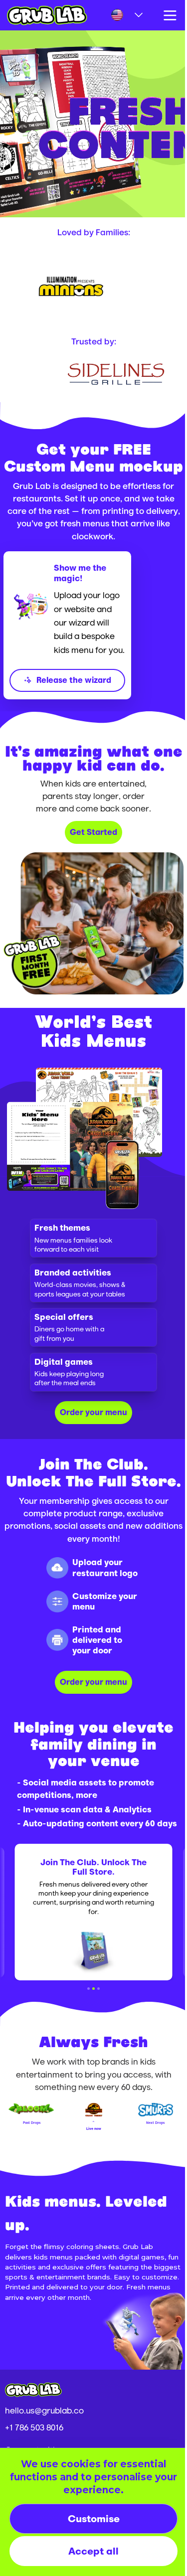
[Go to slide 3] (95, 2050)
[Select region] (120, 15)
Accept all (90, 2551)
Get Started (90, 854)
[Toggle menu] (163, 15)
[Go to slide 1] (85, 2050)
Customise (90, 2518)
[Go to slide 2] (90, 2050)
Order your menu (90, 1428)
